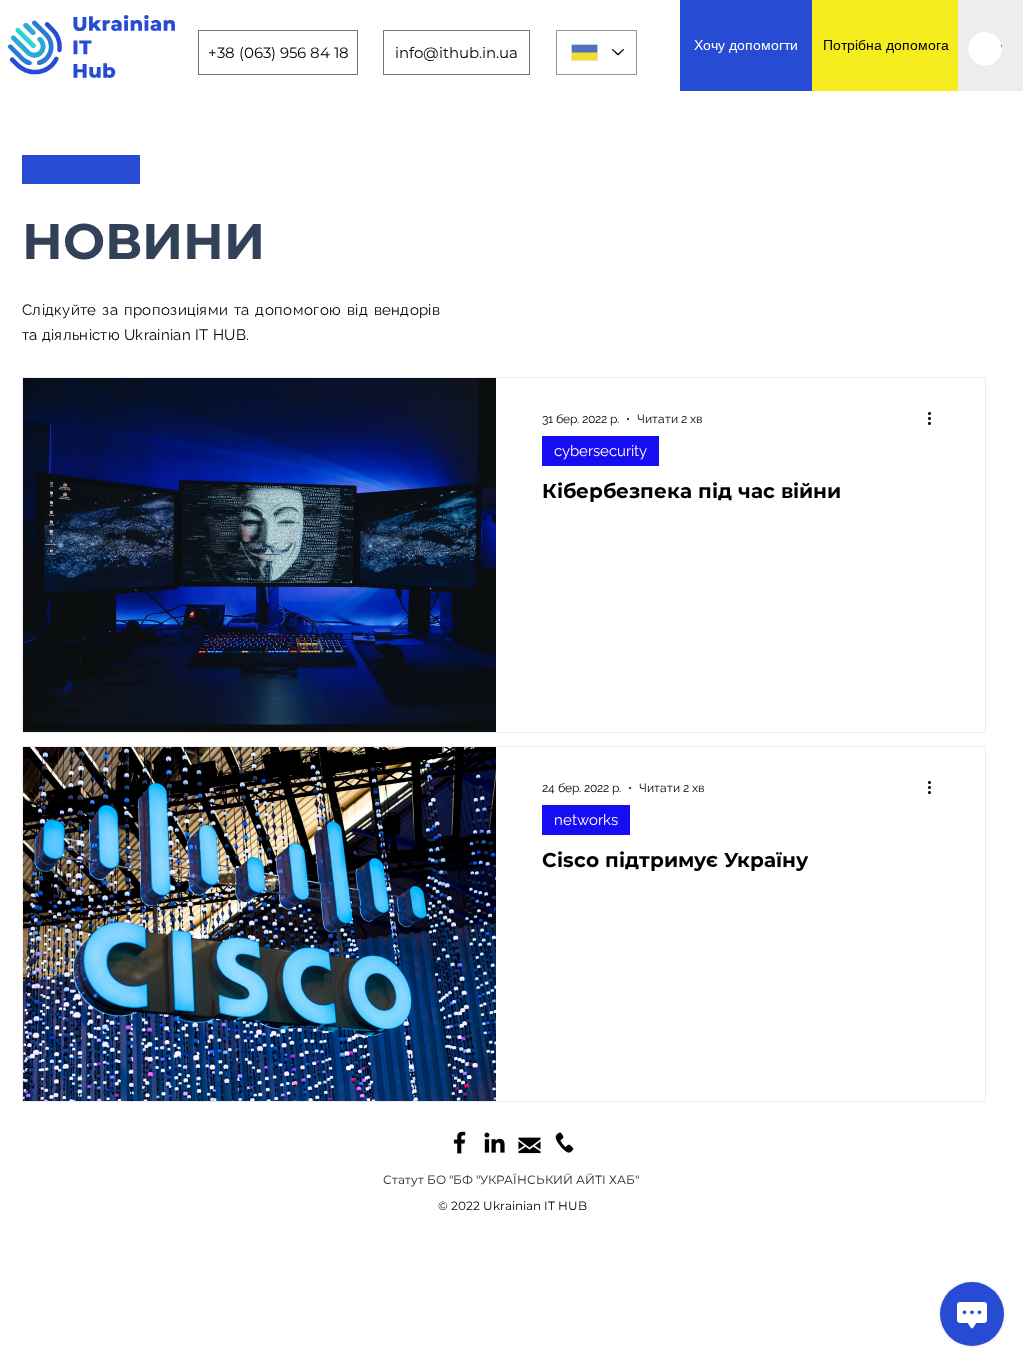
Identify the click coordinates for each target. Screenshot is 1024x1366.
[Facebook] (459, 1142)
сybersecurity (600, 451)
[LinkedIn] (494, 1142)
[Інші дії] (936, 419)
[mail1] (529, 1142)
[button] (985, 49)
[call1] (564, 1142)
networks (586, 820)
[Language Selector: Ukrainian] (596, 52)
